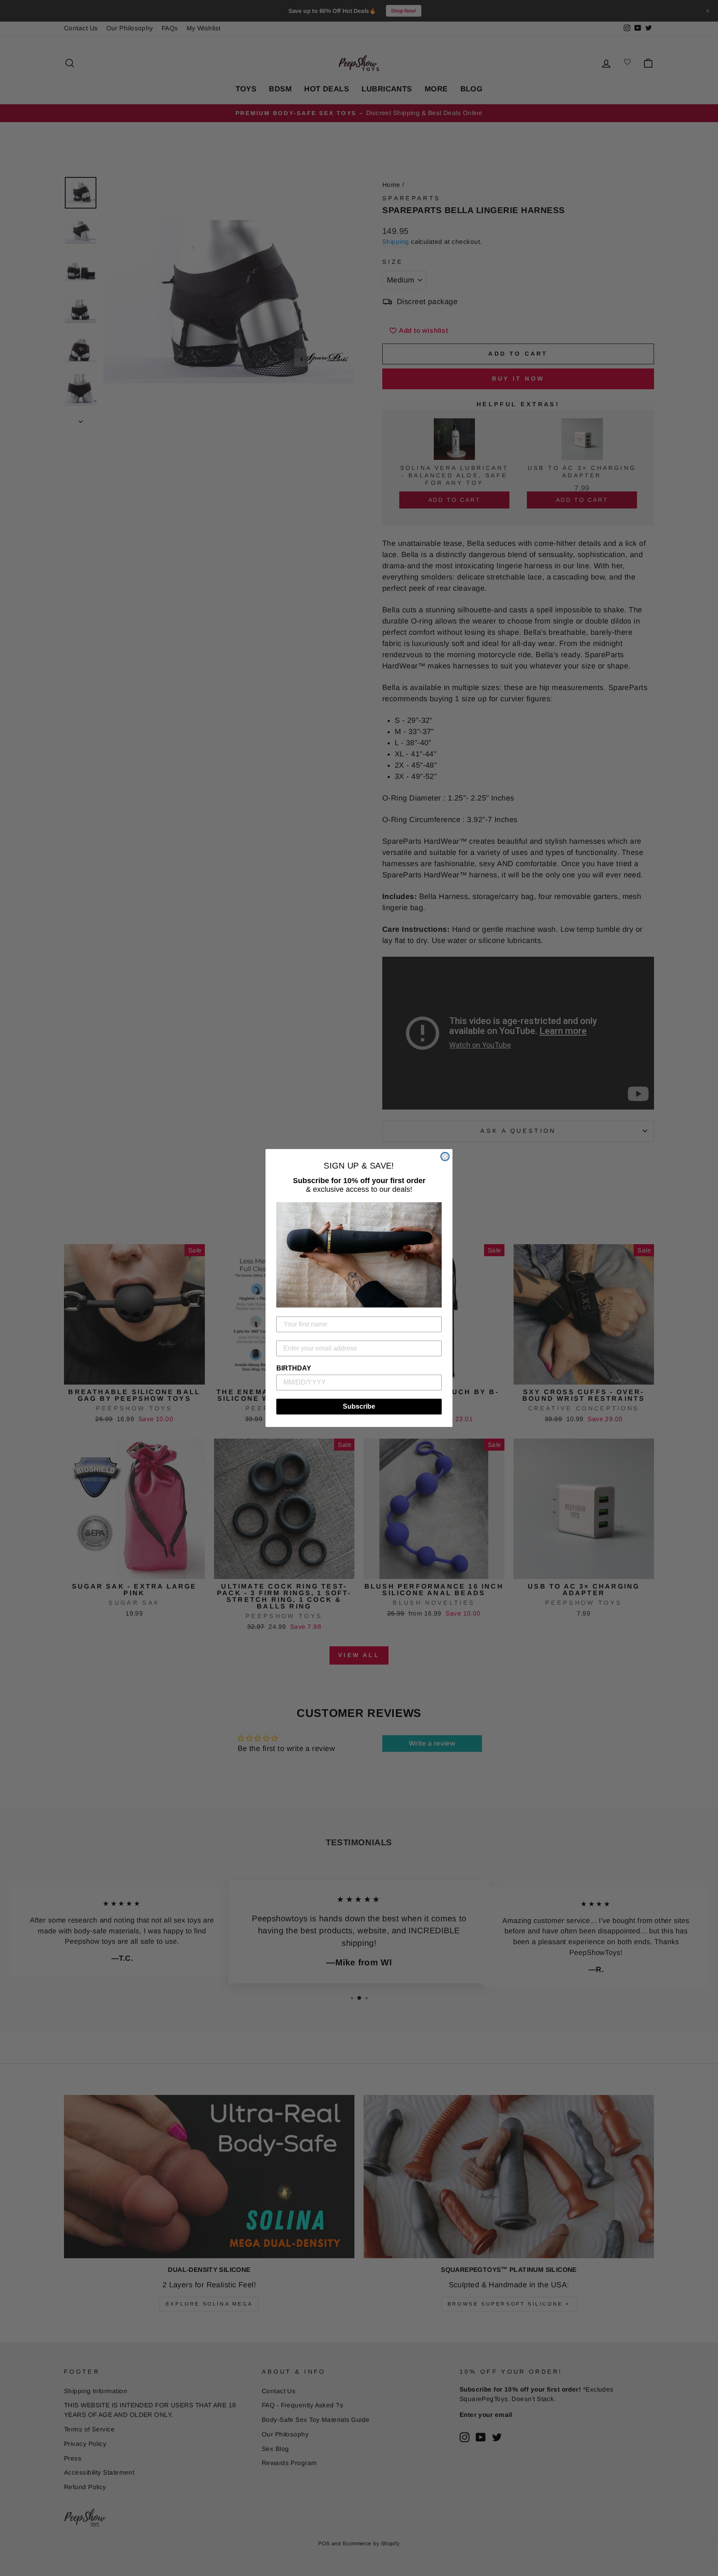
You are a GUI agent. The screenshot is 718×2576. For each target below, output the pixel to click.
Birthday (294, 1368)
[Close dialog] (445, 1157)
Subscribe (359, 1406)
